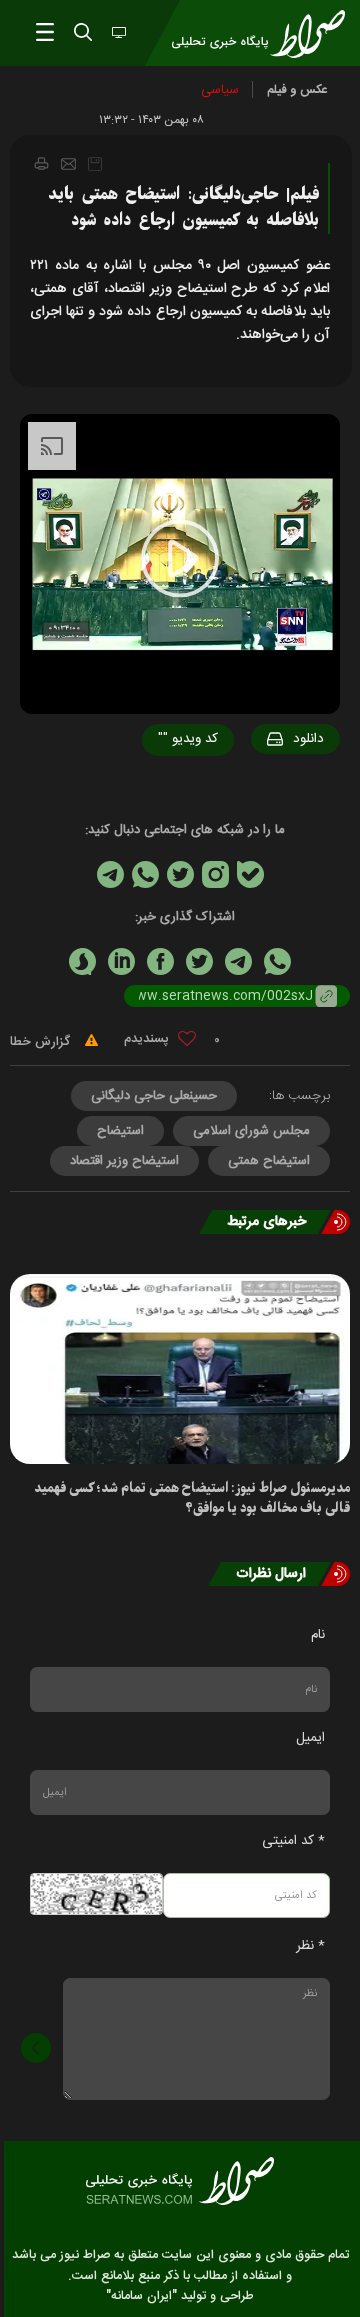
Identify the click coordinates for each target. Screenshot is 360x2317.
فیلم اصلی (270, 791)
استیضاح (120, 1131)
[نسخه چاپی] (40, 163)
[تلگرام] (110, 874)
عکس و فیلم (297, 90)
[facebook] (160, 961)
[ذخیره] (95, 164)
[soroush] (82, 961)
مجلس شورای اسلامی (251, 1131)
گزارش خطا (42, 1042)
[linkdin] (121, 961)
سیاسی (220, 90)
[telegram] (238, 961)
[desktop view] (117, 34)
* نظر (310, 1946)
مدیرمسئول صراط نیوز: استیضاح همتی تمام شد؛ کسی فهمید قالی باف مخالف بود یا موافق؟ (192, 1498)
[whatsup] (277, 961)
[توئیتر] (180, 874)
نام (318, 1635)
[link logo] (180, 2181)
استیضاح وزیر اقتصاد (124, 1161)
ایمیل (310, 1738)
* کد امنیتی (293, 1841)
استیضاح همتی (269, 1161)
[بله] (250, 874)
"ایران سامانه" (141, 2296)
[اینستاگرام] (215, 874)
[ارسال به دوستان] (68, 164)
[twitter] (199, 961)
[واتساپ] (145, 874)
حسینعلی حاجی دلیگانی (154, 1096)
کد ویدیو (188, 739)
